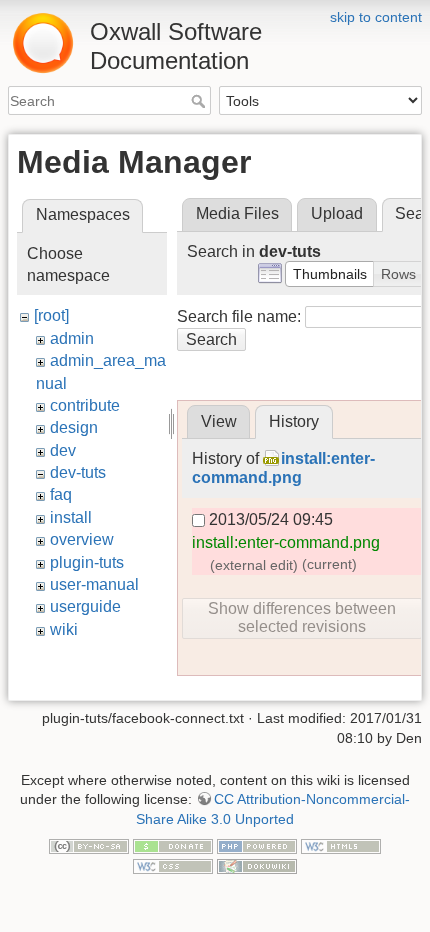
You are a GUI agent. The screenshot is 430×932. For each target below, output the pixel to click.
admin (72, 338)
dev (63, 450)
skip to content (376, 17)
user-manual (94, 584)
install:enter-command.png (286, 542)
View (219, 421)
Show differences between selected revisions (302, 617)
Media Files (237, 213)
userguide (85, 606)
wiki (64, 629)
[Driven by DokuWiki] (257, 865)
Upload (337, 213)
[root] (51, 315)
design (74, 427)
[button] (330, 274)
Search (200, 101)
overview (82, 539)
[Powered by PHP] (257, 846)
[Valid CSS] (173, 865)
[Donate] (173, 846)
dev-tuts (78, 472)
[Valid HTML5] (341, 846)
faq (61, 494)
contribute (85, 405)
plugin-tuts (87, 562)
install (71, 517)
